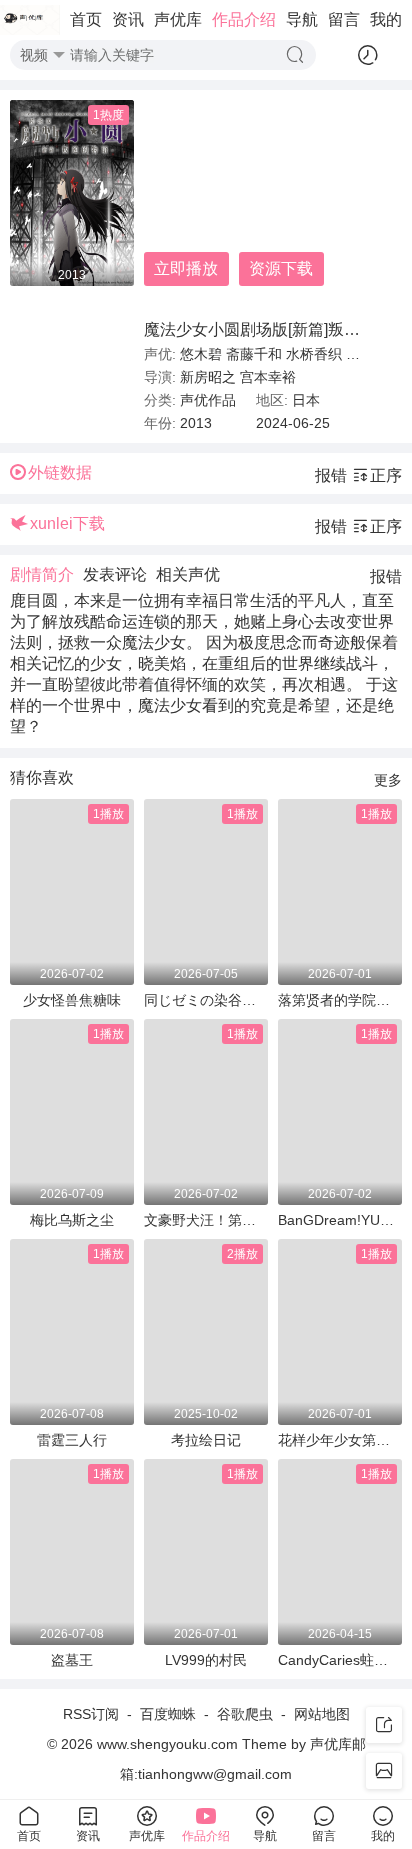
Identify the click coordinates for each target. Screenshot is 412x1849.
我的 (386, 19)
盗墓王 (72, 1660)
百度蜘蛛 (168, 1714)
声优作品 (208, 400)
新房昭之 (208, 377)
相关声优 (188, 574)
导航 (302, 19)
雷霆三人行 (72, 1440)
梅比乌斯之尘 (72, 1220)
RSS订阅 (91, 1714)
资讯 (128, 19)
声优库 (178, 19)
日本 (306, 400)
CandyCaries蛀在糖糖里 (340, 1660)
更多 (388, 780)
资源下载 (281, 268)
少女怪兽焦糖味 (72, 1000)
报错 (331, 475)
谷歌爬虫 (245, 1714)
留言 (344, 19)
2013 (196, 423)
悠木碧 (201, 354)
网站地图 (322, 1714)
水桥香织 (314, 354)
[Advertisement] (256, 210)
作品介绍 (244, 19)
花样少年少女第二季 (340, 1440)
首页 (86, 19)
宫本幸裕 (268, 377)
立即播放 (186, 268)
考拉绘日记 (206, 1440)
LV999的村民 (206, 1660)
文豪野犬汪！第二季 (206, 1220)
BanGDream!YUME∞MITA (340, 1220)
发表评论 (115, 574)
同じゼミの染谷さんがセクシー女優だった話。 (206, 1000)
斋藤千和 (254, 354)
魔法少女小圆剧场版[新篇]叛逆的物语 (276, 329)
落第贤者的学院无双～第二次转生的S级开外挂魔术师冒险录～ (340, 1000)
